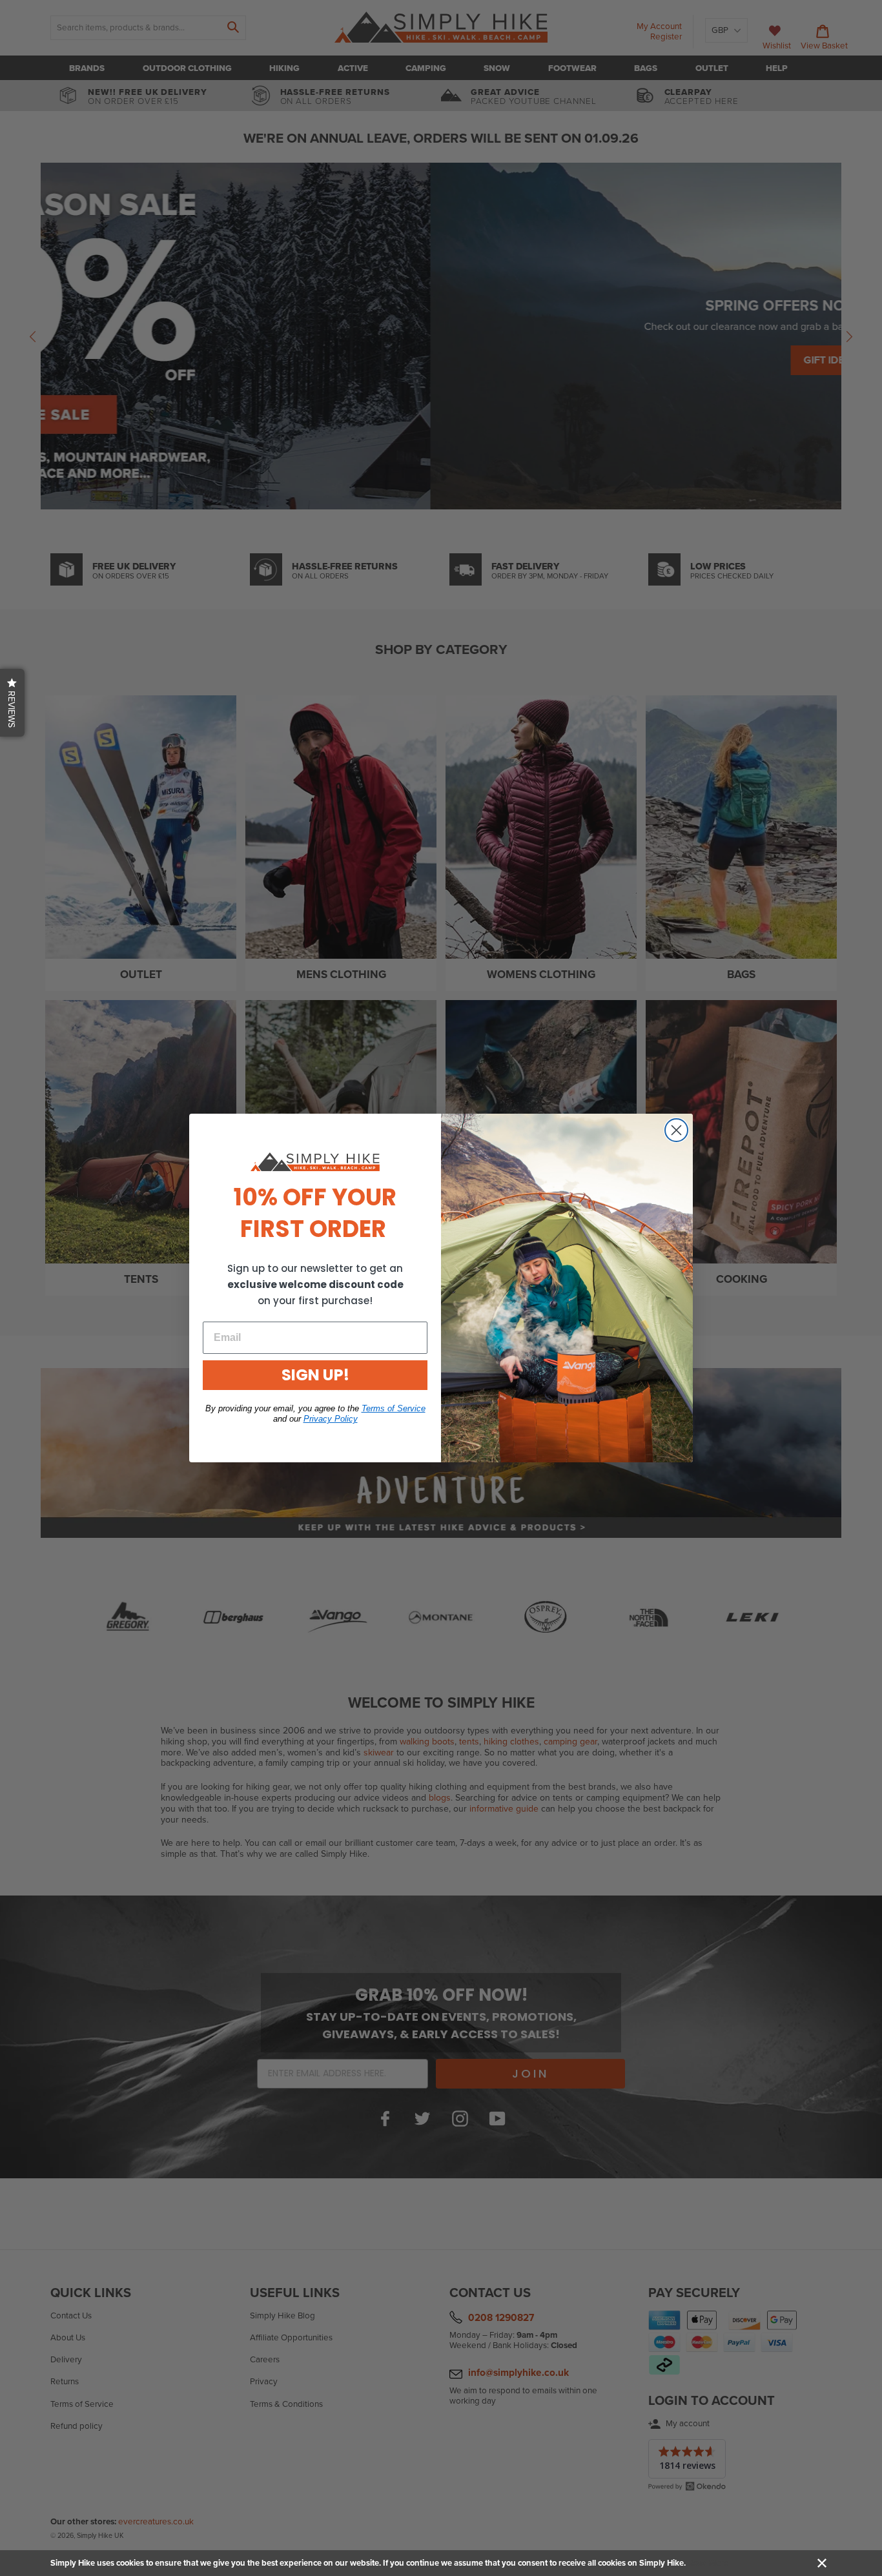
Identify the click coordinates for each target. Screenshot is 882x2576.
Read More (708, 2563)
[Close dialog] (676, 1130)
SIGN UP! (315, 1375)
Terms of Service (394, 1408)
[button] (12, 703)
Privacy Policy (331, 1419)
